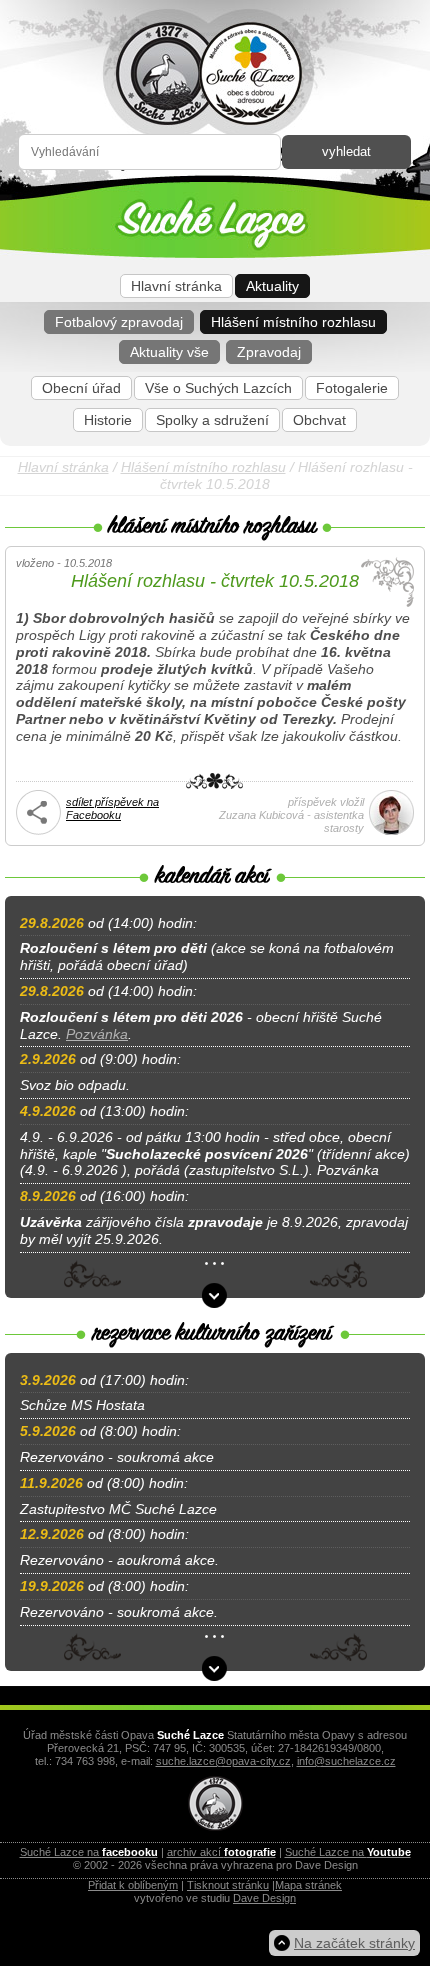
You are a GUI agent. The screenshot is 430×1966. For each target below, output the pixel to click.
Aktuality (272, 286)
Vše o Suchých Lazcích (218, 388)
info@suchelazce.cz (346, 1761)
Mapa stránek (308, 1885)
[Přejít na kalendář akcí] (214, 1295)
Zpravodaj (269, 352)
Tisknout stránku (228, 1885)
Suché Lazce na (89, 1852)
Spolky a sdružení (212, 420)
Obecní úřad (81, 388)
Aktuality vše (169, 352)
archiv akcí (221, 1852)
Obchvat (319, 420)
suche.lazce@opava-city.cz (223, 1761)
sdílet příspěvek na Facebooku (112, 808)
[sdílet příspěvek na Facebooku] (38, 831)
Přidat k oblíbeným (133, 1885)
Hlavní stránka (176, 286)
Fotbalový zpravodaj (119, 322)
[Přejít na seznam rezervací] (214, 1668)
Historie (108, 420)
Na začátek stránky (354, 1943)
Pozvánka (97, 1034)
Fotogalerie (352, 388)
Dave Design (264, 1898)
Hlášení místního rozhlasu (293, 322)
